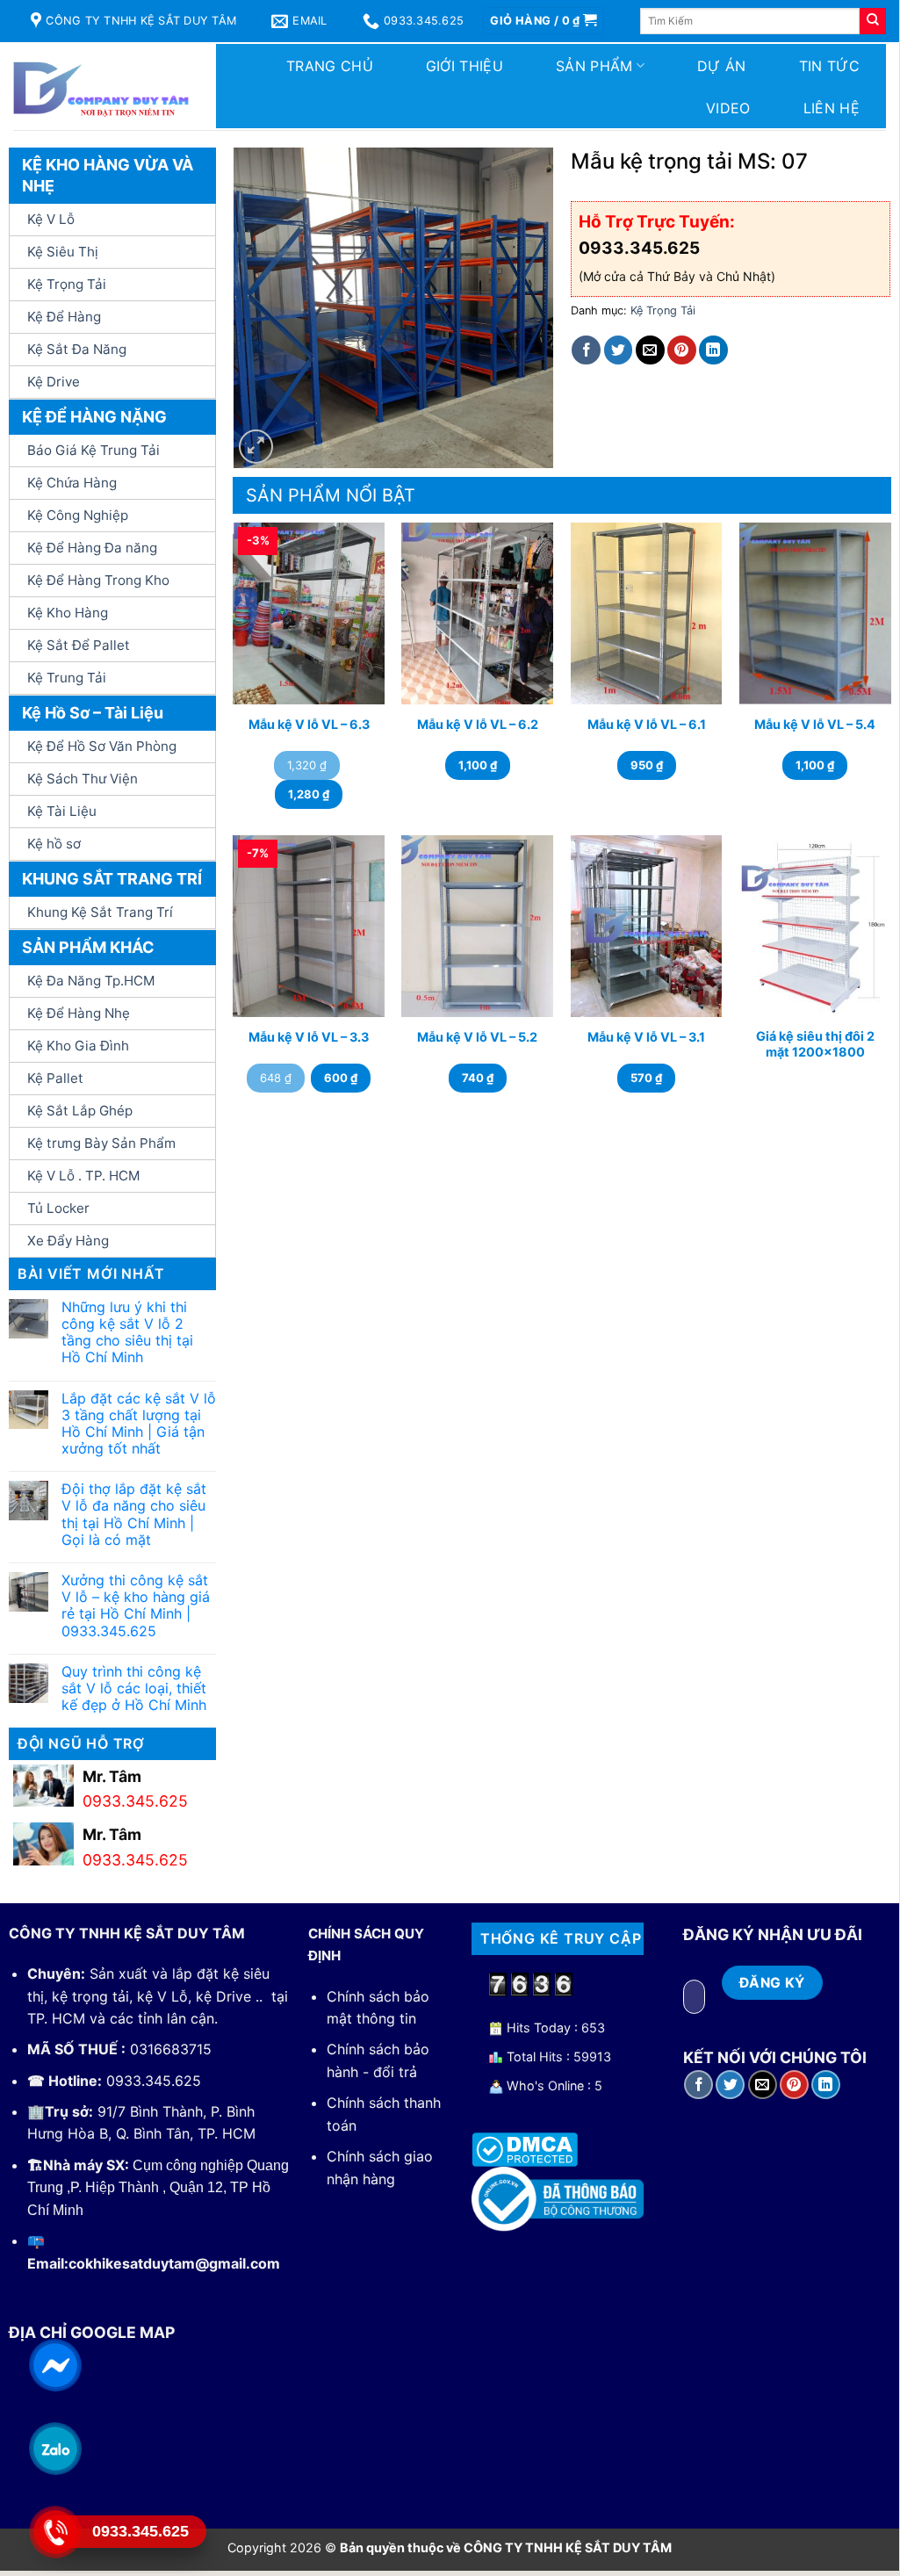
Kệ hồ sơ (54, 844)
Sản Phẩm (594, 66)
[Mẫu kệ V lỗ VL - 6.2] (477, 613)
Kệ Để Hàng (64, 317)
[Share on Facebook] (586, 350)
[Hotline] (55, 2531)
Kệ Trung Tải (67, 678)
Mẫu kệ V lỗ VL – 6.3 (309, 724)
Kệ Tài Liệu (62, 811)
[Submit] (873, 21)
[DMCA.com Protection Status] (525, 2148)
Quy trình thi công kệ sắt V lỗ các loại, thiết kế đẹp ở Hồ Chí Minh (134, 1688)
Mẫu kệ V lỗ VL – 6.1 (647, 724)
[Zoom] (256, 447)
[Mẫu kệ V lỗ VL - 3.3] (309, 926)
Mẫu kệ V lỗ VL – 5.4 (815, 724)
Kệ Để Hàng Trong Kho (98, 580)
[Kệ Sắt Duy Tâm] (101, 86)
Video (728, 108)
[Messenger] (55, 2364)
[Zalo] (55, 2448)
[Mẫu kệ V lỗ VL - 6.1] (647, 613)
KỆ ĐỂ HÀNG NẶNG (94, 417)
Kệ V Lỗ (51, 219)
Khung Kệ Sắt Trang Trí (100, 912)
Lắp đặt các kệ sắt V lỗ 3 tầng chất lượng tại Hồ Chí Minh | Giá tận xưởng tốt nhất (139, 1424)
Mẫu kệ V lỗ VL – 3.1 (646, 1037)
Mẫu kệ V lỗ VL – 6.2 (478, 724)
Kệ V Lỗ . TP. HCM (84, 1176)
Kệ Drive (54, 382)
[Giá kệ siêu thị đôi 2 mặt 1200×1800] (815, 926)
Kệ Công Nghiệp (78, 515)
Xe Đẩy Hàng (68, 1241)
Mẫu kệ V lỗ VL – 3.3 (309, 1037)
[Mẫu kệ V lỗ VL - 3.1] (647, 926)
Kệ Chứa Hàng (72, 483)
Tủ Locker (58, 1208)
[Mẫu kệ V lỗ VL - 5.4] (815, 613)
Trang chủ (330, 66)
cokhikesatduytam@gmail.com (174, 2263)
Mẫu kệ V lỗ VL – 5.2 (477, 1037)
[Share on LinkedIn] (713, 350)
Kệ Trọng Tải (67, 284)
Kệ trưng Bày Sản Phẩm (101, 1143)
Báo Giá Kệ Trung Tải (94, 450)
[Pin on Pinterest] (682, 350)
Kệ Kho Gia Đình (78, 1046)
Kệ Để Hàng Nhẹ (79, 1013)
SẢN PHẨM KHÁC (88, 947)
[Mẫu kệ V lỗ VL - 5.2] (477, 926)
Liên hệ (832, 108)
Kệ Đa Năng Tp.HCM (91, 981)
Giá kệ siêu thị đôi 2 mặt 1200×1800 (815, 1044)
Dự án (722, 66)
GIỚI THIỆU (464, 66)
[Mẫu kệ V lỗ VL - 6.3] (309, 613)
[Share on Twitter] (619, 350)
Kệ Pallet (55, 1078)
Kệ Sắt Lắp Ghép (80, 1111)
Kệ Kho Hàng (68, 613)
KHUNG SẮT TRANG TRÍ (112, 879)
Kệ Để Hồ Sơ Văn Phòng (102, 746)
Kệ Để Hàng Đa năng (92, 548)
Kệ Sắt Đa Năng (77, 349)
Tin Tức (829, 66)
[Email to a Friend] (650, 350)
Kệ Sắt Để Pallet (79, 645)
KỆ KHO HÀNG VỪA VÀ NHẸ (108, 175)
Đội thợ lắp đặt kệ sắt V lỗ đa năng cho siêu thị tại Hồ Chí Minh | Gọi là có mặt (134, 1515)
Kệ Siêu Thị (63, 252)
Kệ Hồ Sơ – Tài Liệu (93, 713)
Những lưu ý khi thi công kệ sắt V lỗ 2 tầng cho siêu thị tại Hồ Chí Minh (127, 1333)
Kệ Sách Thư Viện (83, 779)
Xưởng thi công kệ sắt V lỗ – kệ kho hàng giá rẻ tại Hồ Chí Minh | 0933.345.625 (136, 1606)
